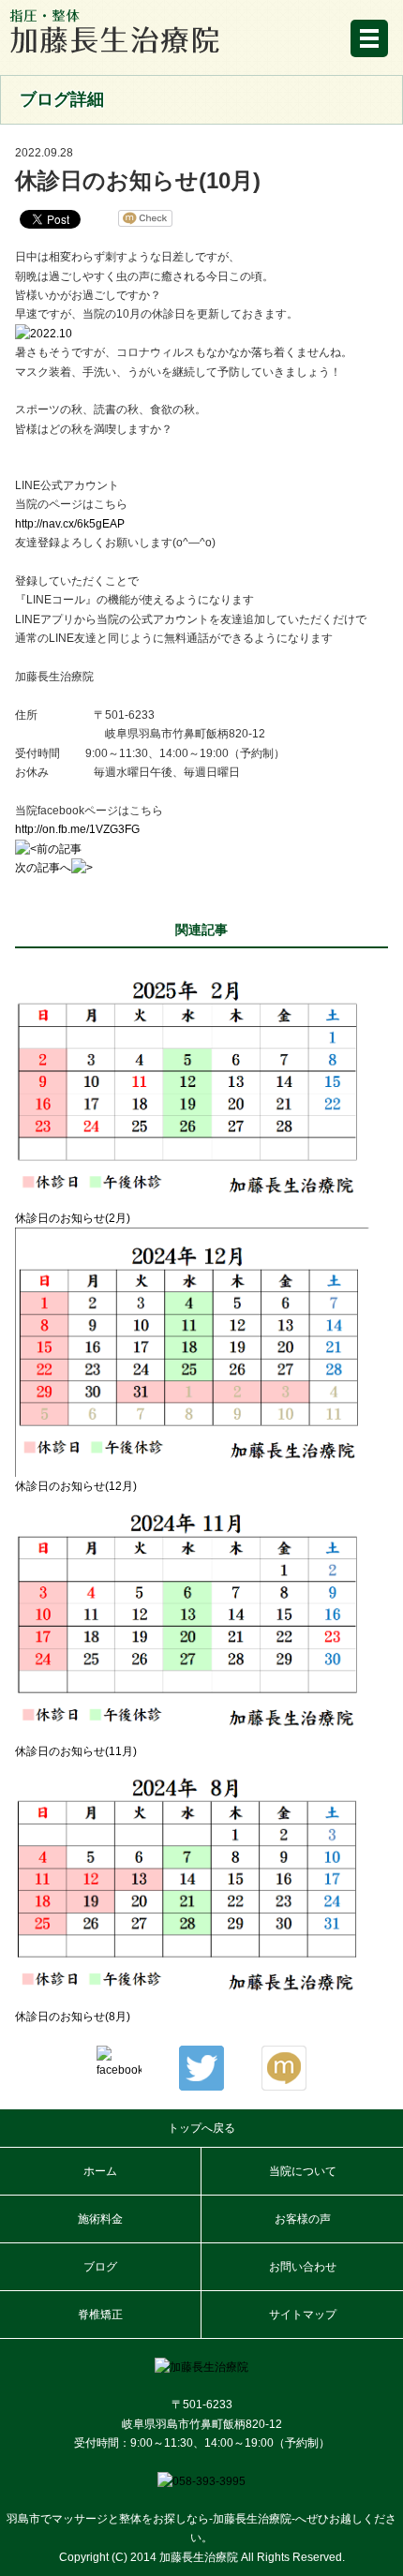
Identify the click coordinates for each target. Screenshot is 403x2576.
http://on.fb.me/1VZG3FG (77, 829)
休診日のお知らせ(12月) (76, 1486)
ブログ (100, 2267)
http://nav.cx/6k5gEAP (70, 524)
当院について (303, 2171)
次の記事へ (43, 868)
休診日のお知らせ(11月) (76, 1751)
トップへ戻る (201, 2128)
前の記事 (59, 849)
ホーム (100, 2171)
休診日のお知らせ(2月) (73, 1218)
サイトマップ (303, 2315)
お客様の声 (303, 2219)
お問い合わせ (303, 2267)
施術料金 (100, 2219)
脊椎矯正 (100, 2315)
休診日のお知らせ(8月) (73, 2017)
